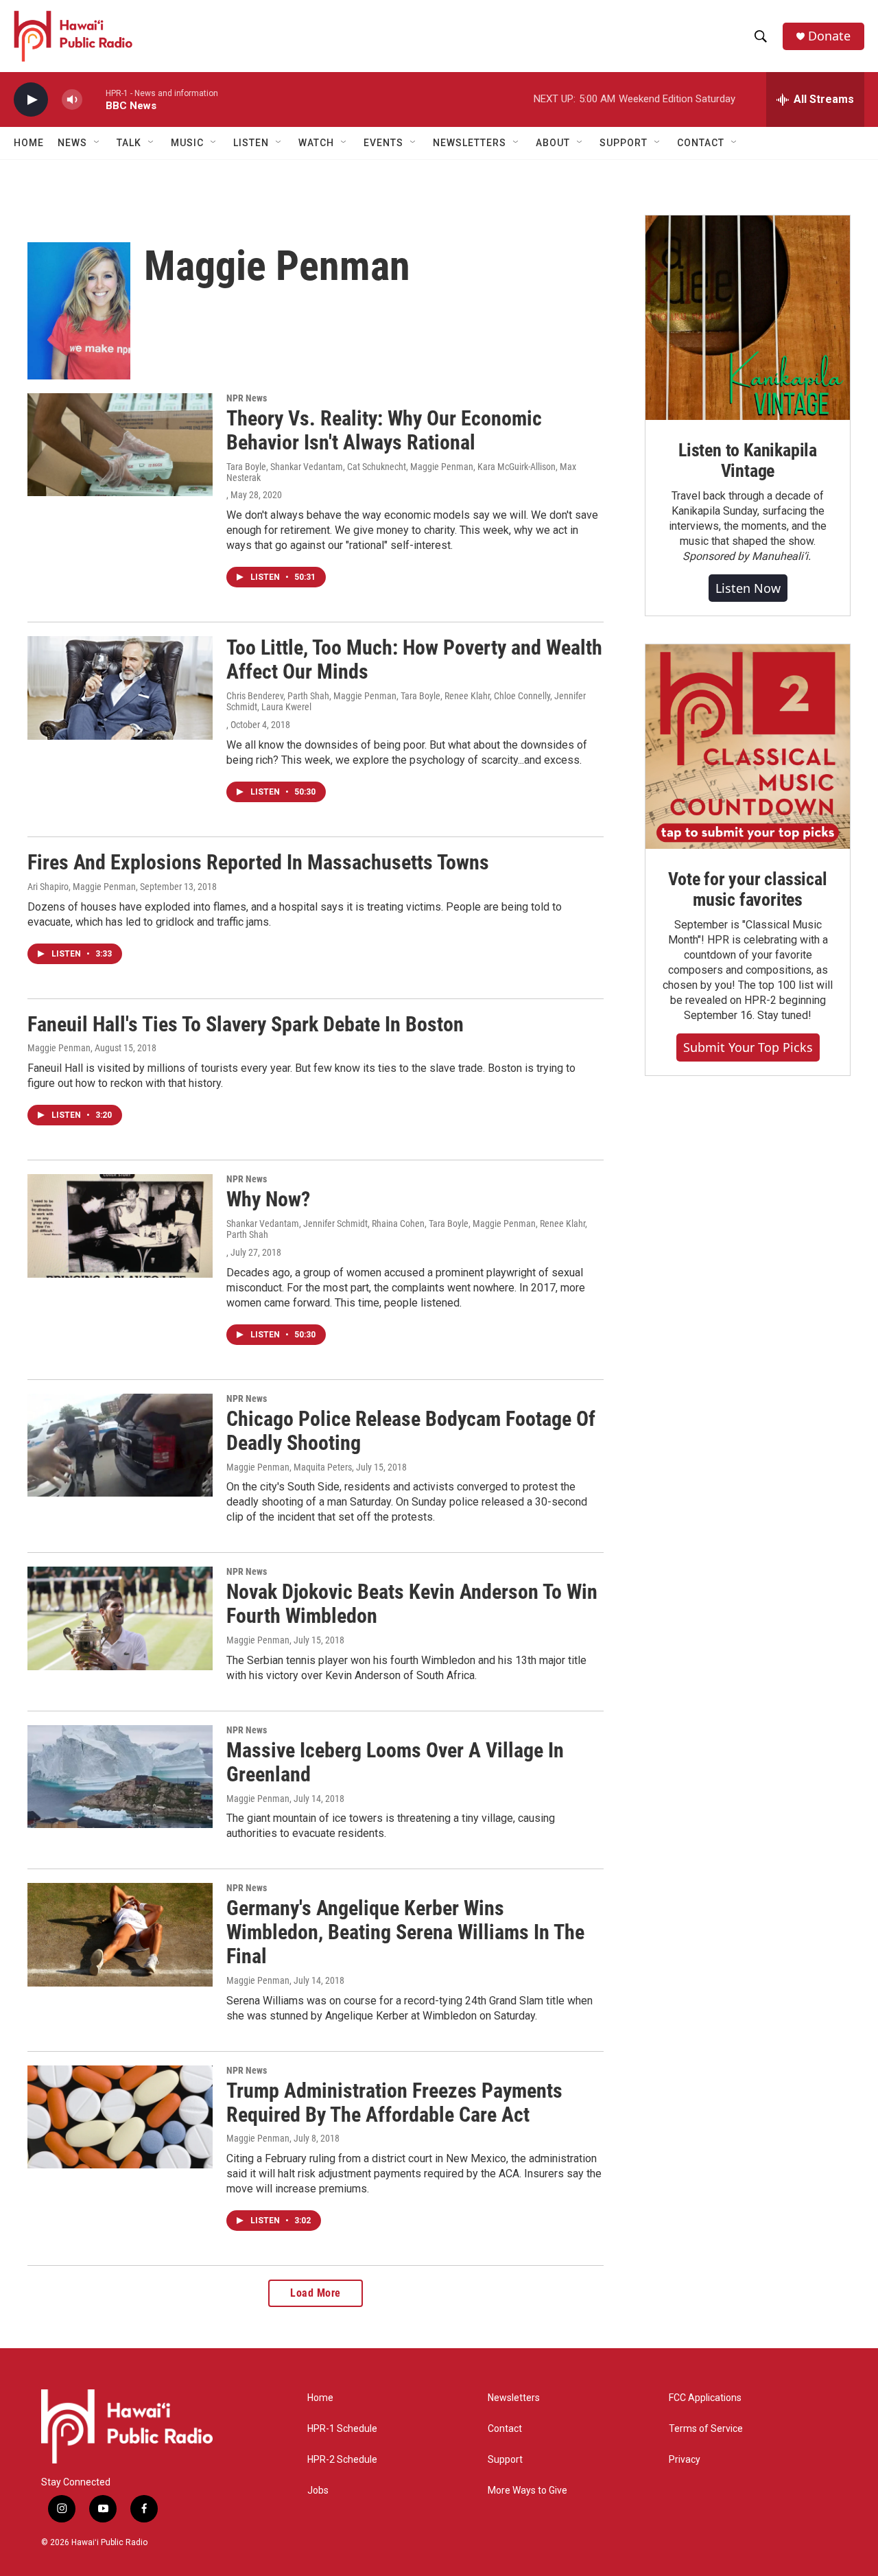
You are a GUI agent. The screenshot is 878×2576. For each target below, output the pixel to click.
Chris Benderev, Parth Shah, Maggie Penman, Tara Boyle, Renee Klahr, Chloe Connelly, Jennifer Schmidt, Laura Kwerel (406, 701)
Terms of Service (706, 2429)
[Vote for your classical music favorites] (748, 747)
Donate (829, 36)
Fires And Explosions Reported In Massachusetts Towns (258, 862)
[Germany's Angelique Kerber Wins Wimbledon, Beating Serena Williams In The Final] (120, 1934)
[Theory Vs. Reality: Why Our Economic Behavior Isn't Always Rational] (120, 445)
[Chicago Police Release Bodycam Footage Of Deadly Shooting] (120, 1445)
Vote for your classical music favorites (747, 889)
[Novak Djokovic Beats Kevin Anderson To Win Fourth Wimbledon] (120, 1618)
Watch (316, 143)
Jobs (318, 2491)
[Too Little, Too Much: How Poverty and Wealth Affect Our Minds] (120, 688)
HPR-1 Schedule (342, 2429)
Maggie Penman (59, 1048)
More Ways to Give (527, 2491)
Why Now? (268, 1199)
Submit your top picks (748, 1047)
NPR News (247, 398)
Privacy (685, 2460)
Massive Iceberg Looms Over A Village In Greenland (395, 1762)
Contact (505, 2429)
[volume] (72, 100)
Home (29, 143)
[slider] (94, 99)
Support (505, 2460)
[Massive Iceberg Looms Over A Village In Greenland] (120, 1777)
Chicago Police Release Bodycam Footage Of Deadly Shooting (411, 1431)
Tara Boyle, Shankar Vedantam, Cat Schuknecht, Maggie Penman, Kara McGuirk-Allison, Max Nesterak (401, 472)
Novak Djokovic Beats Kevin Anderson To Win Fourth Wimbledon (412, 1604)
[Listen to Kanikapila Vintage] (748, 318)
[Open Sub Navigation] (97, 143)
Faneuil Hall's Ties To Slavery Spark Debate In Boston (246, 1024)
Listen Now (748, 588)
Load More (316, 2293)
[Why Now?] (120, 1226)
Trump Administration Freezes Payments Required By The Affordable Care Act (394, 2103)
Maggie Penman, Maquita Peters (289, 1467)
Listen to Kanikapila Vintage (748, 460)
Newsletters (514, 2398)
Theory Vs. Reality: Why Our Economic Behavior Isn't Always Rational (384, 430)
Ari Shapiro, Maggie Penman (82, 887)
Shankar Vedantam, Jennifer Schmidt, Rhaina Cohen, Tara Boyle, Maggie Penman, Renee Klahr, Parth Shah (407, 1229)
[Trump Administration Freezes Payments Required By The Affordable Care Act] (120, 2117)
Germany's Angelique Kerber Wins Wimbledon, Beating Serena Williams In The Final (405, 1932)
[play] (31, 100)
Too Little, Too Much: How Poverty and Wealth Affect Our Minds (414, 659)
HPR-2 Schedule (342, 2460)
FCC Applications (705, 2398)
